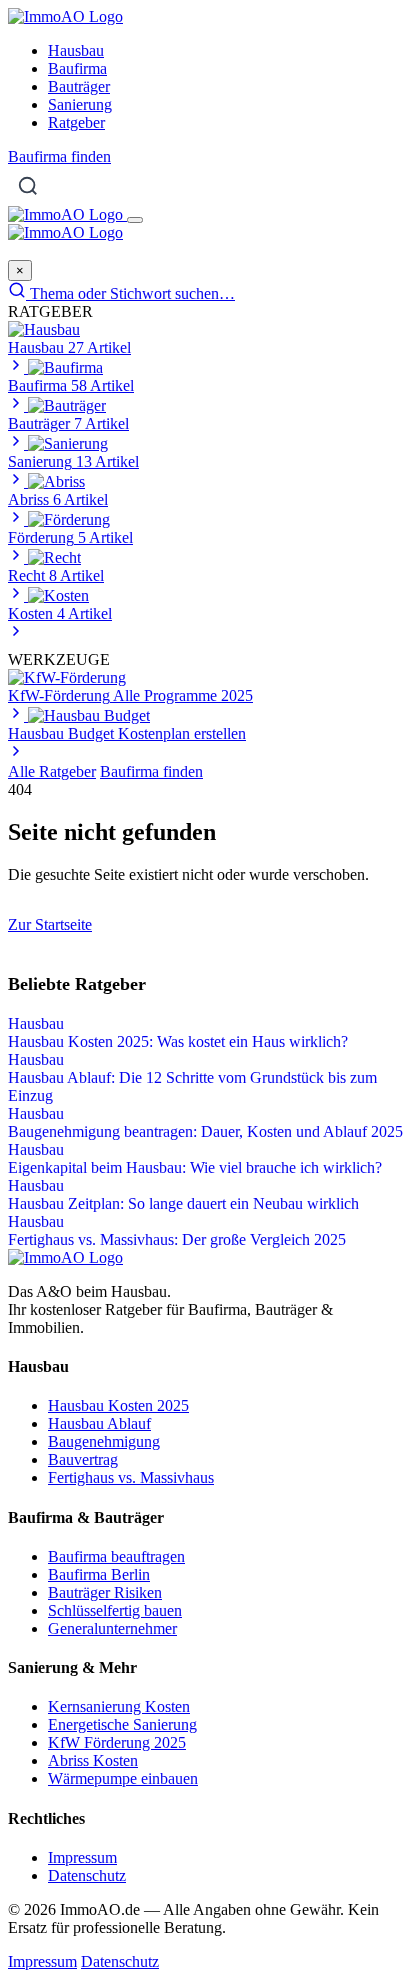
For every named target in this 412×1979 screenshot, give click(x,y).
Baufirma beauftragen (116, 1556)
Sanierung (80, 104)
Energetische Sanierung (122, 1724)
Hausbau (76, 50)
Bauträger (79, 86)
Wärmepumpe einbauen (123, 1778)
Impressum (82, 1857)
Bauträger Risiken (105, 1592)
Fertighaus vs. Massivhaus (131, 1477)
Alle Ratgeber (52, 771)
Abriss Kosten (93, 1760)
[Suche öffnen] (28, 186)
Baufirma (77, 68)
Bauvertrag (83, 1459)
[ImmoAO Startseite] (65, 16)
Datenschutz (87, 1875)
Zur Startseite (50, 924)
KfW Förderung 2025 (117, 1742)
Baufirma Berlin (99, 1574)
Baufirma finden (59, 156)
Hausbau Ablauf (99, 1423)
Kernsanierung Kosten (119, 1706)
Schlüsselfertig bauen (115, 1610)
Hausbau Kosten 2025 (118, 1405)
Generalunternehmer (112, 1628)
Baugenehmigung (104, 1441)
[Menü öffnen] (135, 220)
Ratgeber (76, 122)
